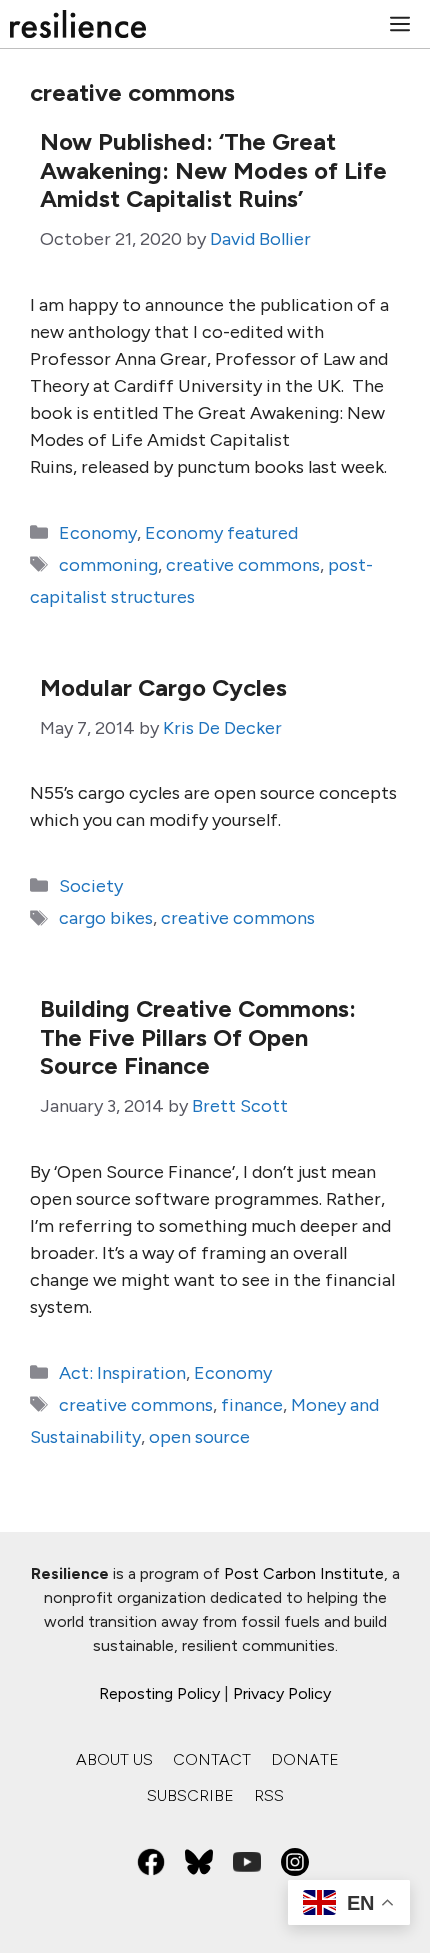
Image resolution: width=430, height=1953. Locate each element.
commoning (108, 565)
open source (199, 1437)
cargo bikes (106, 918)
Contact (212, 1759)
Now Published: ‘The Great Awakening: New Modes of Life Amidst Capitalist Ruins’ (213, 170)
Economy (98, 533)
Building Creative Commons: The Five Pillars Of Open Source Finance (198, 1037)
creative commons (243, 565)
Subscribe (190, 1795)
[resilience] (78, 24)
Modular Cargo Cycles (163, 687)
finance (252, 1405)
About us (114, 1759)
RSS (269, 1795)
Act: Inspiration (122, 1373)
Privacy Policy (282, 1693)
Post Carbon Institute (304, 1573)
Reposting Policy (159, 1693)
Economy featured (221, 533)
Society (91, 886)
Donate (305, 1759)
